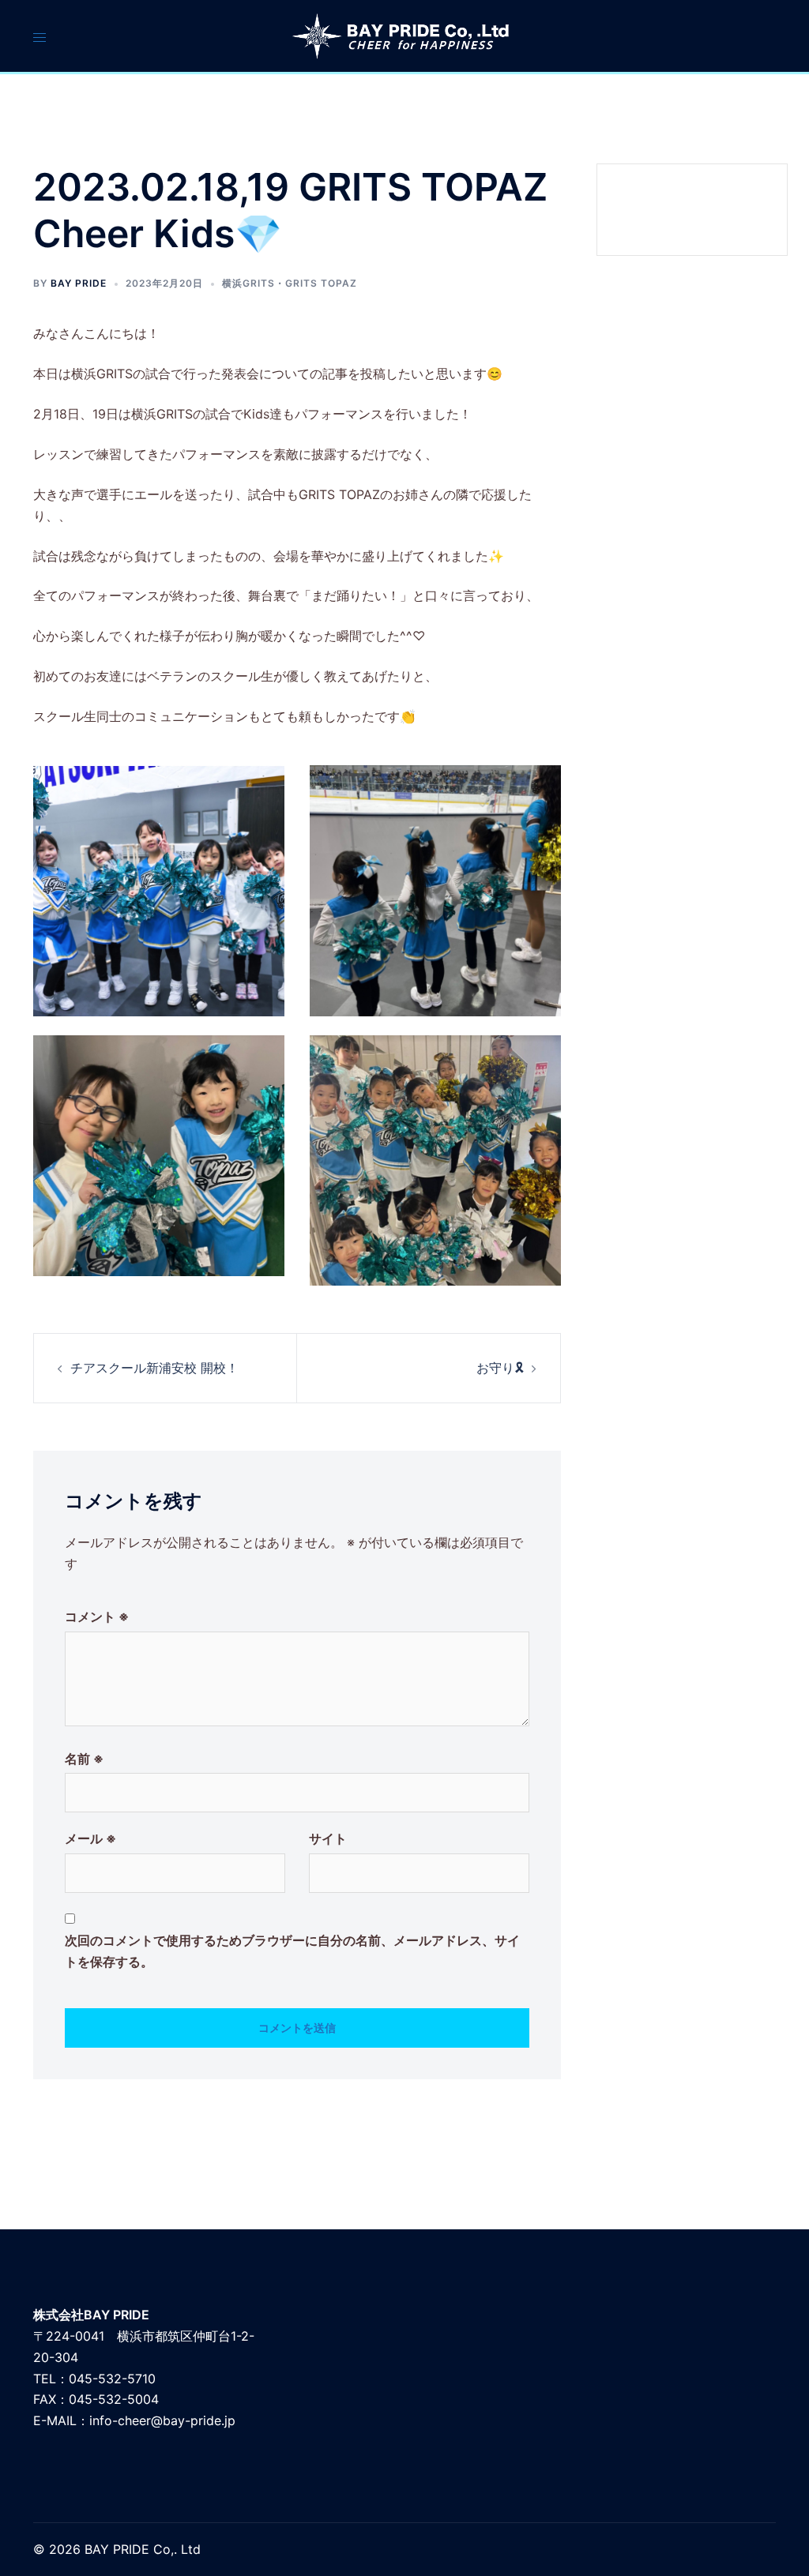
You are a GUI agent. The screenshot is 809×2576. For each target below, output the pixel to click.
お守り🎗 (500, 1368)
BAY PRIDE (79, 283)
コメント (97, 1617)
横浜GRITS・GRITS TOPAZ (290, 283)
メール (90, 1838)
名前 (84, 1759)
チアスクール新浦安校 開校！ (154, 1368)
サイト (328, 1838)
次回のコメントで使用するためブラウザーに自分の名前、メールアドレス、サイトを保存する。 (292, 1951)
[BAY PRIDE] (404, 35)
